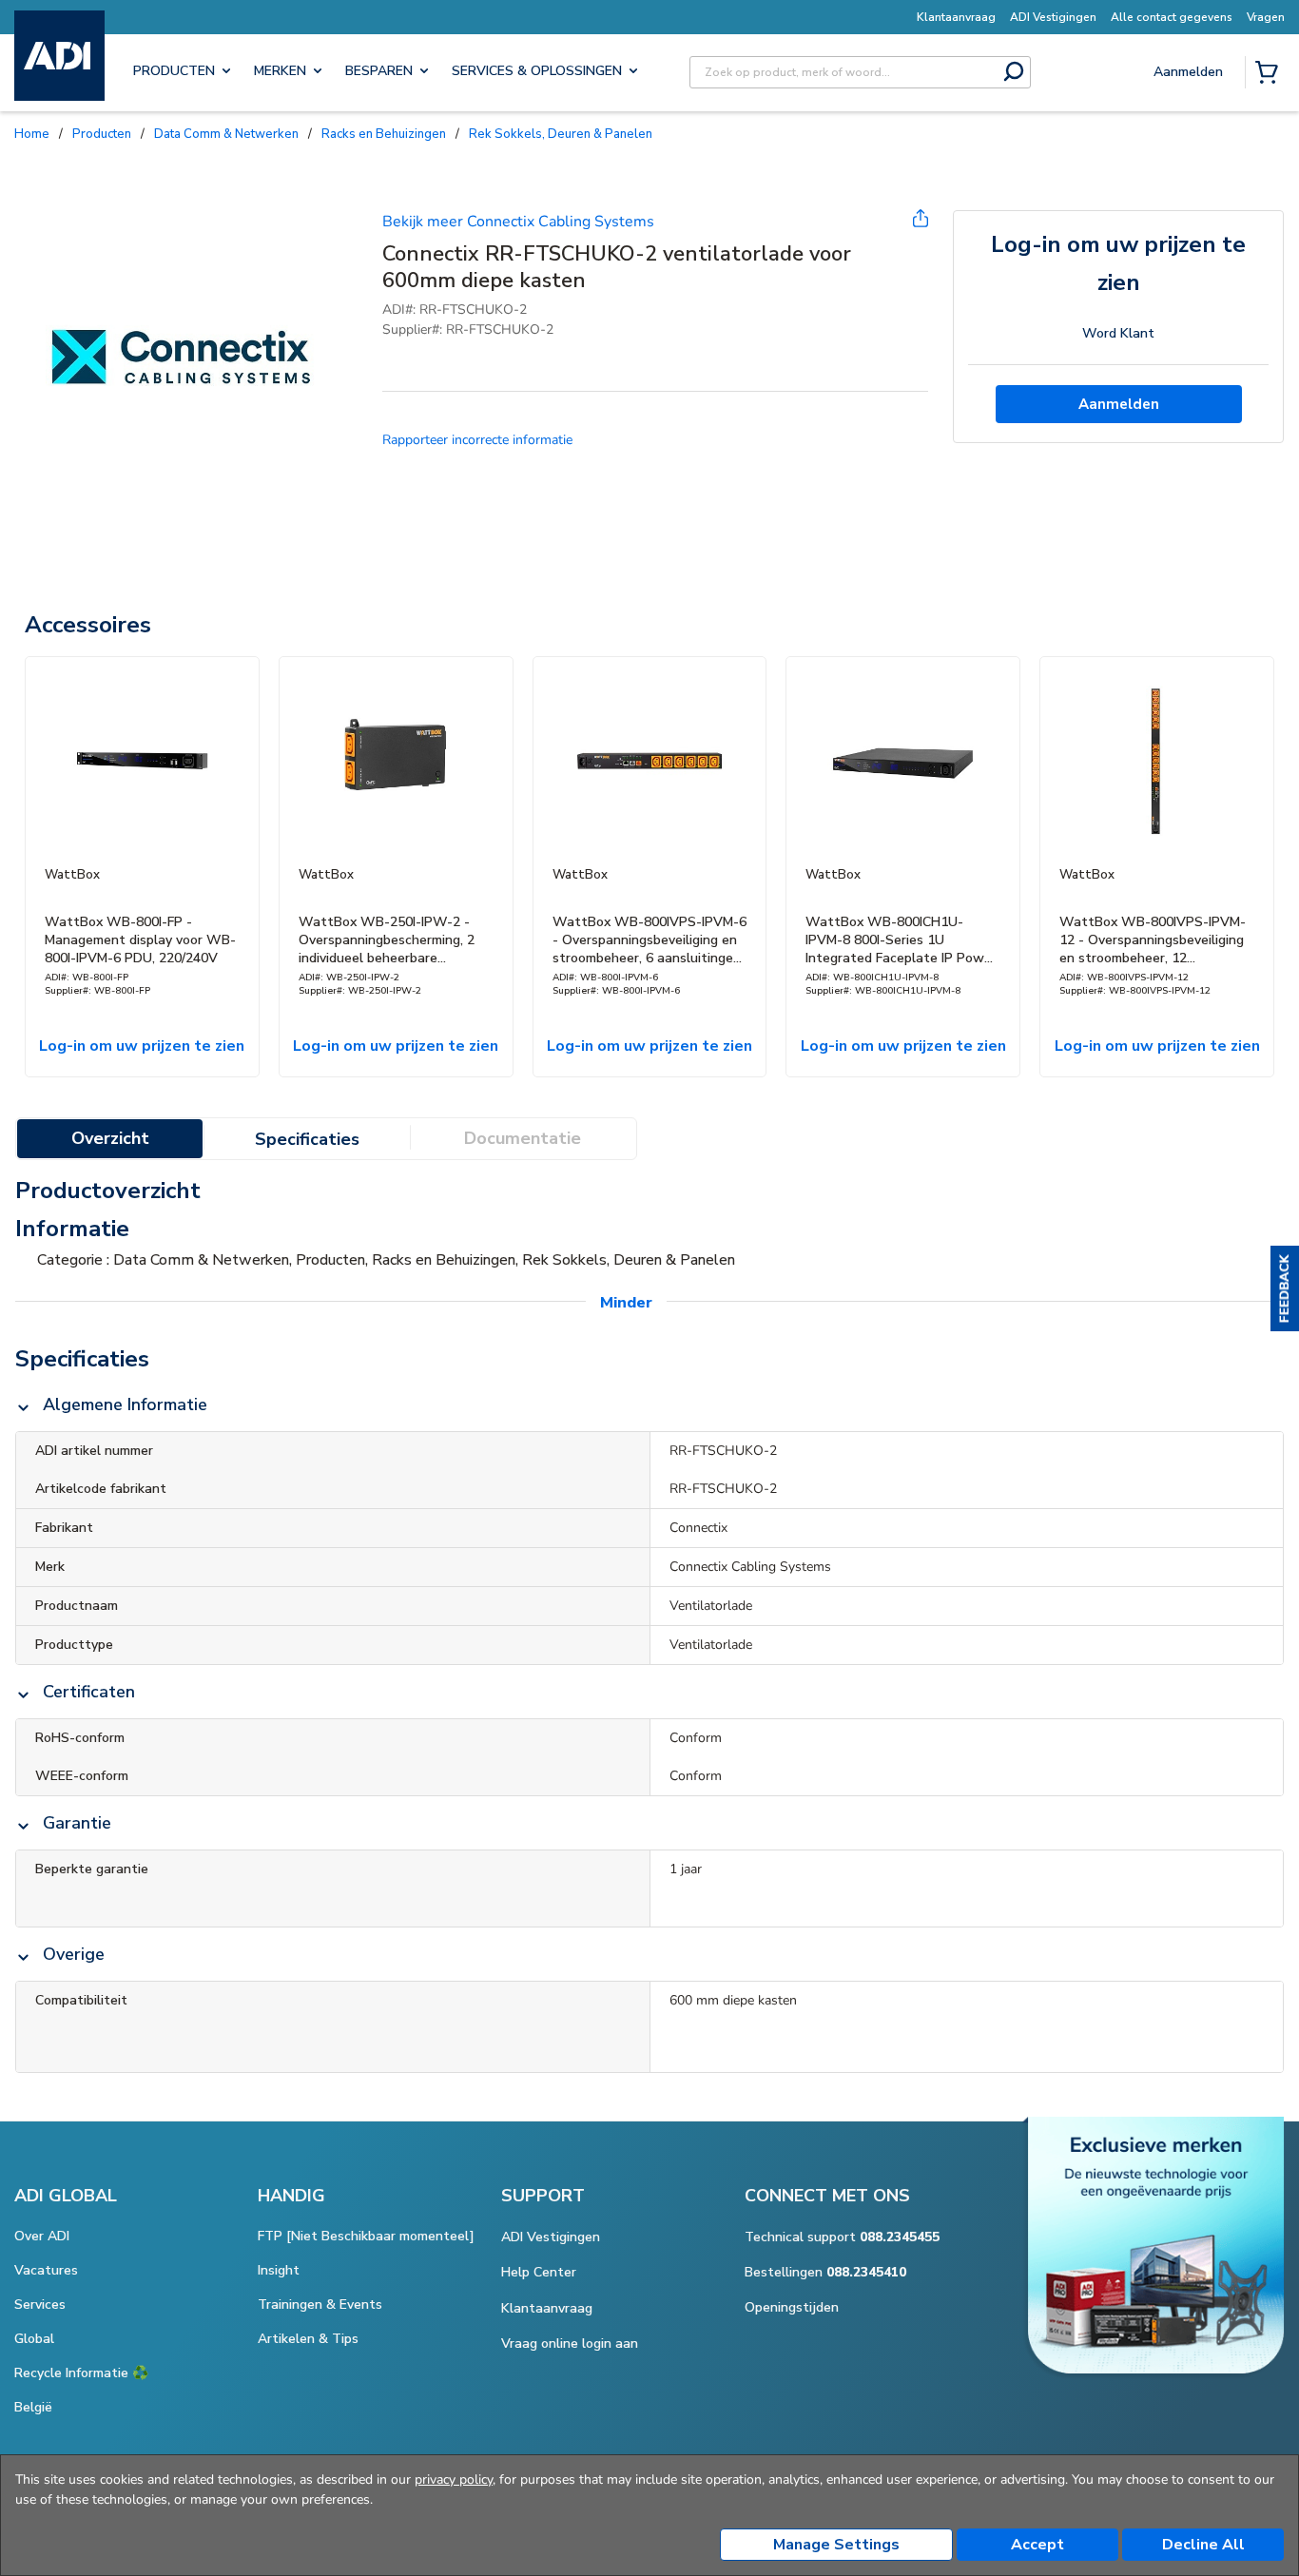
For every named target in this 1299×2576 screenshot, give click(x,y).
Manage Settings (836, 2545)
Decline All (1203, 2545)
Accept (1037, 2545)
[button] (1285, 1288)
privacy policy (454, 2479)
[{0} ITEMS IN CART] (1270, 74)
